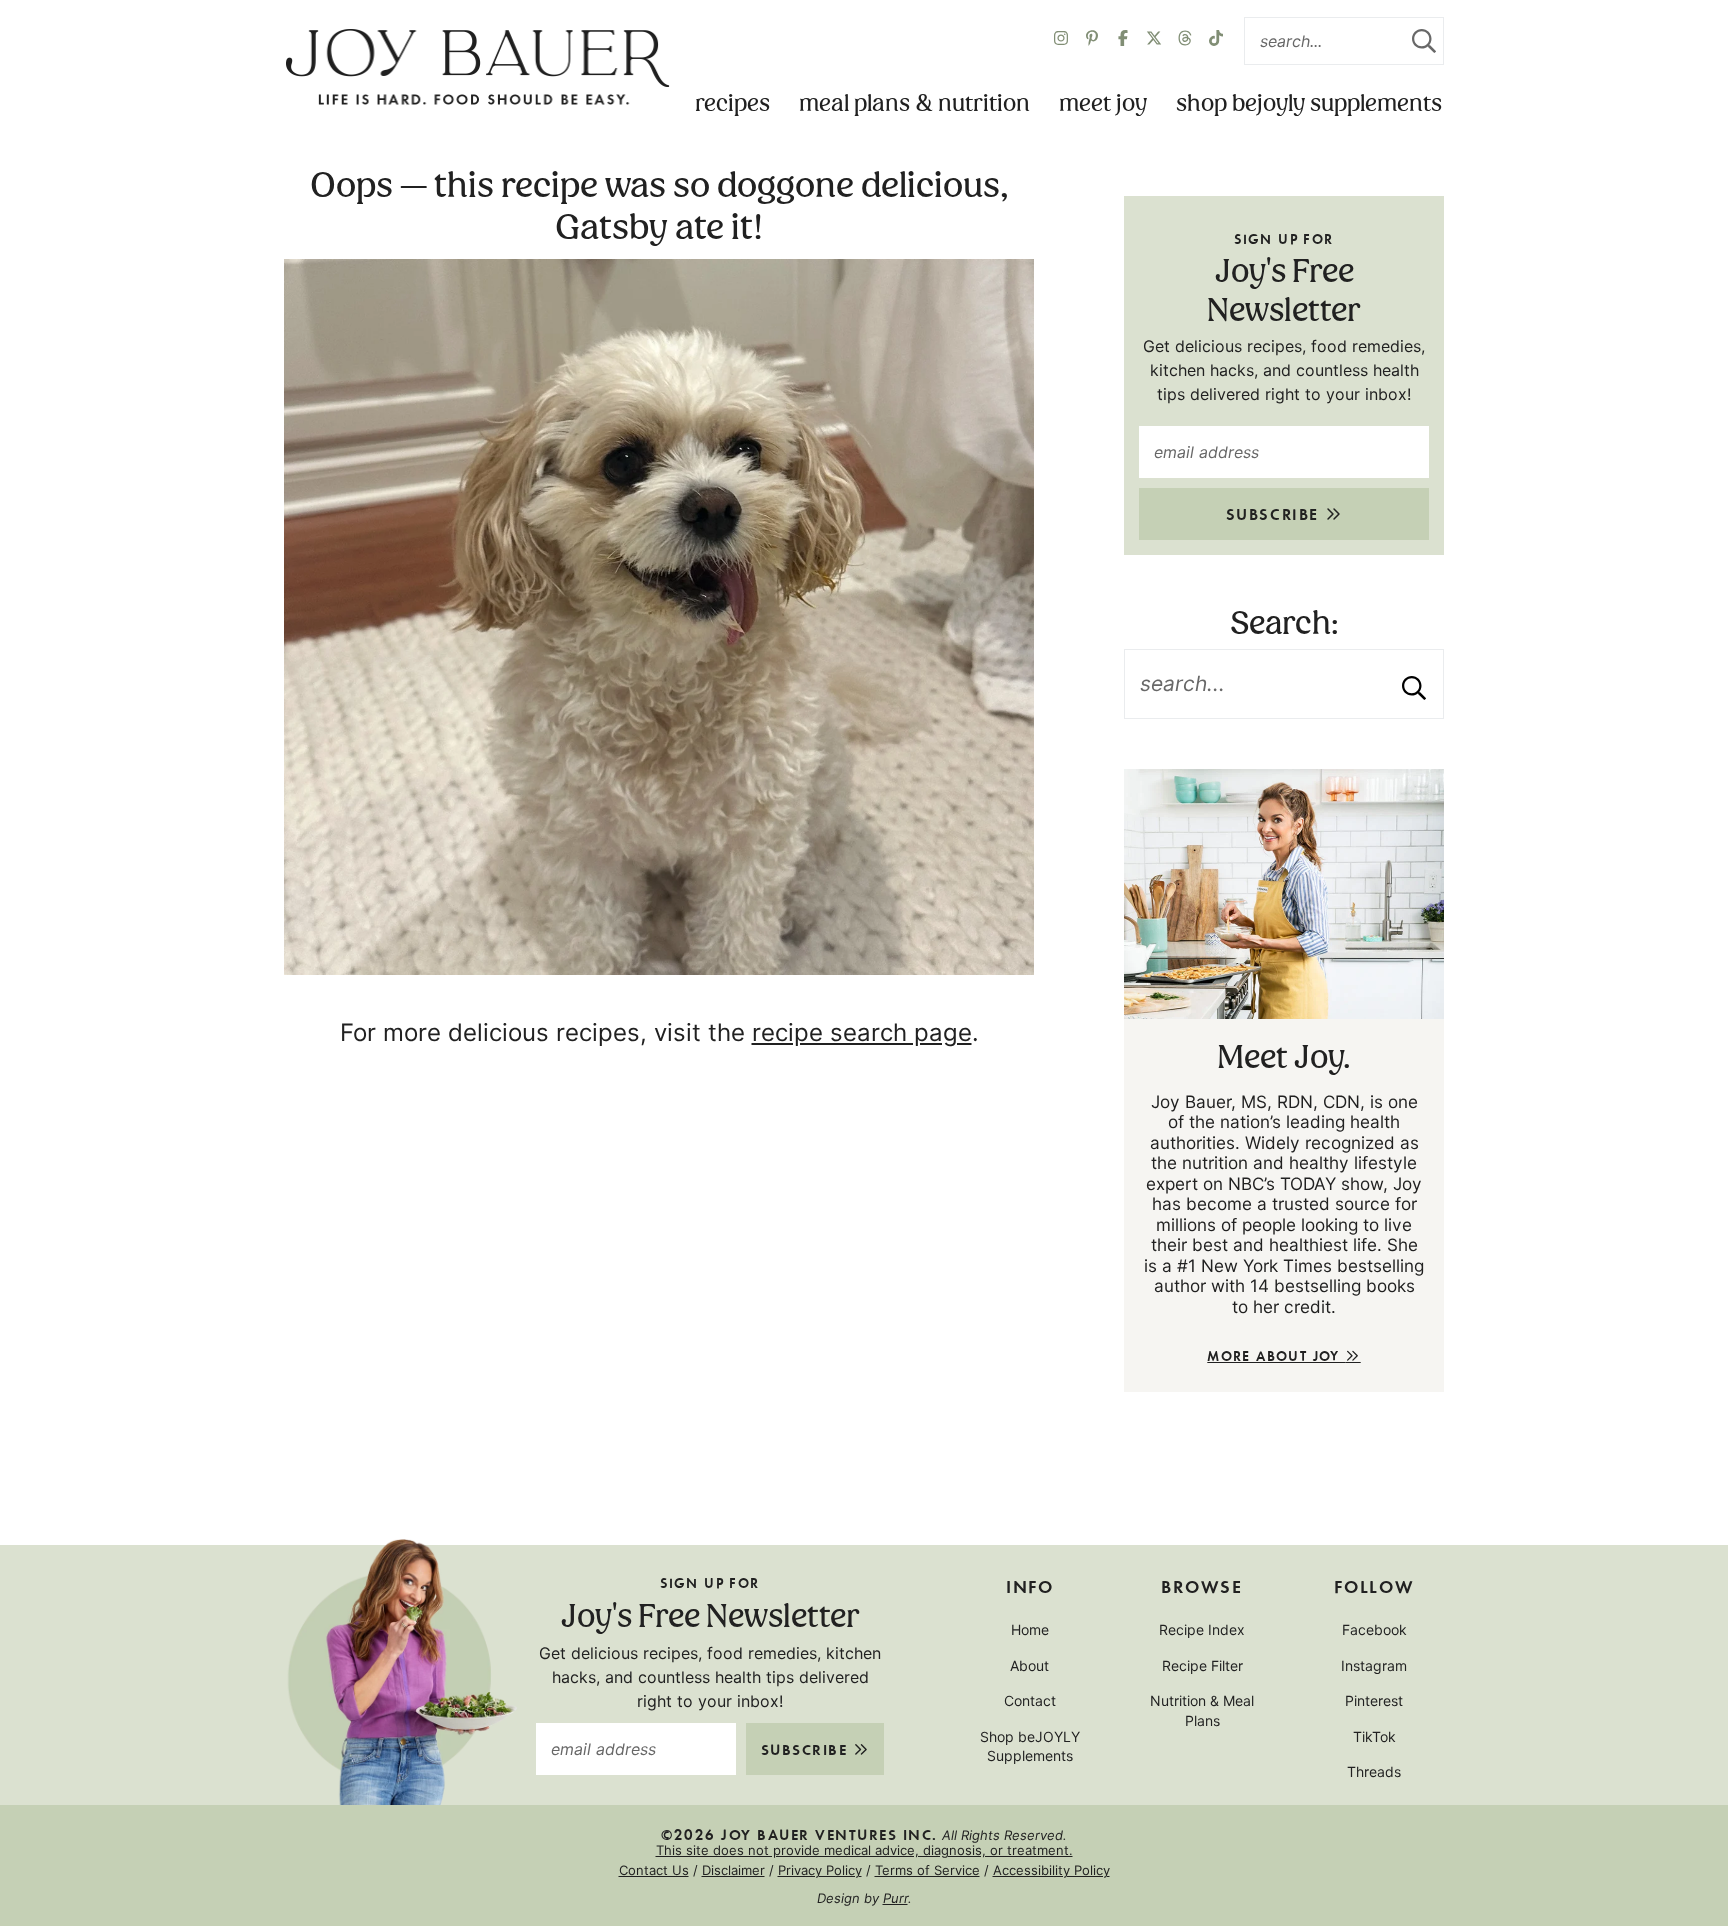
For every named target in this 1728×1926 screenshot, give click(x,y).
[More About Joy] (1284, 894)
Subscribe (1275, 513)
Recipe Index (1202, 1629)
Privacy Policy (820, 1870)
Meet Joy (1103, 104)
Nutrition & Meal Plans (1202, 1710)
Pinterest (1374, 1700)
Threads (1374, 1771)
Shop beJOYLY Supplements (1309, 104)
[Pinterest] (1092, 41)
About (1029, 1665)
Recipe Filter (1202, 1665)
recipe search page (862, 1032)
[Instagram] (1061, 41)
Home (1030, 1629)
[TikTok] (1216, 41)
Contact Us (654, 1870)
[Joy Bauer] (477, 68)
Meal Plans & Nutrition (914, 104)
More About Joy (1276, 1355)
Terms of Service (927, 1870)
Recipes (732, 104)
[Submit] (1424, 41)
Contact (1030, 1700)
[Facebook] (1123, 41)
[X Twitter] (1154, 41)
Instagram (1374, 1665)
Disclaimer (733, 1870)
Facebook (1374, 1629)
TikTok (1374, 1736)
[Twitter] (1185, 41)
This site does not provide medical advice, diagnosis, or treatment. (864, 1850)
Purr (895, 1898)
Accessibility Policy (1051, 1870)
